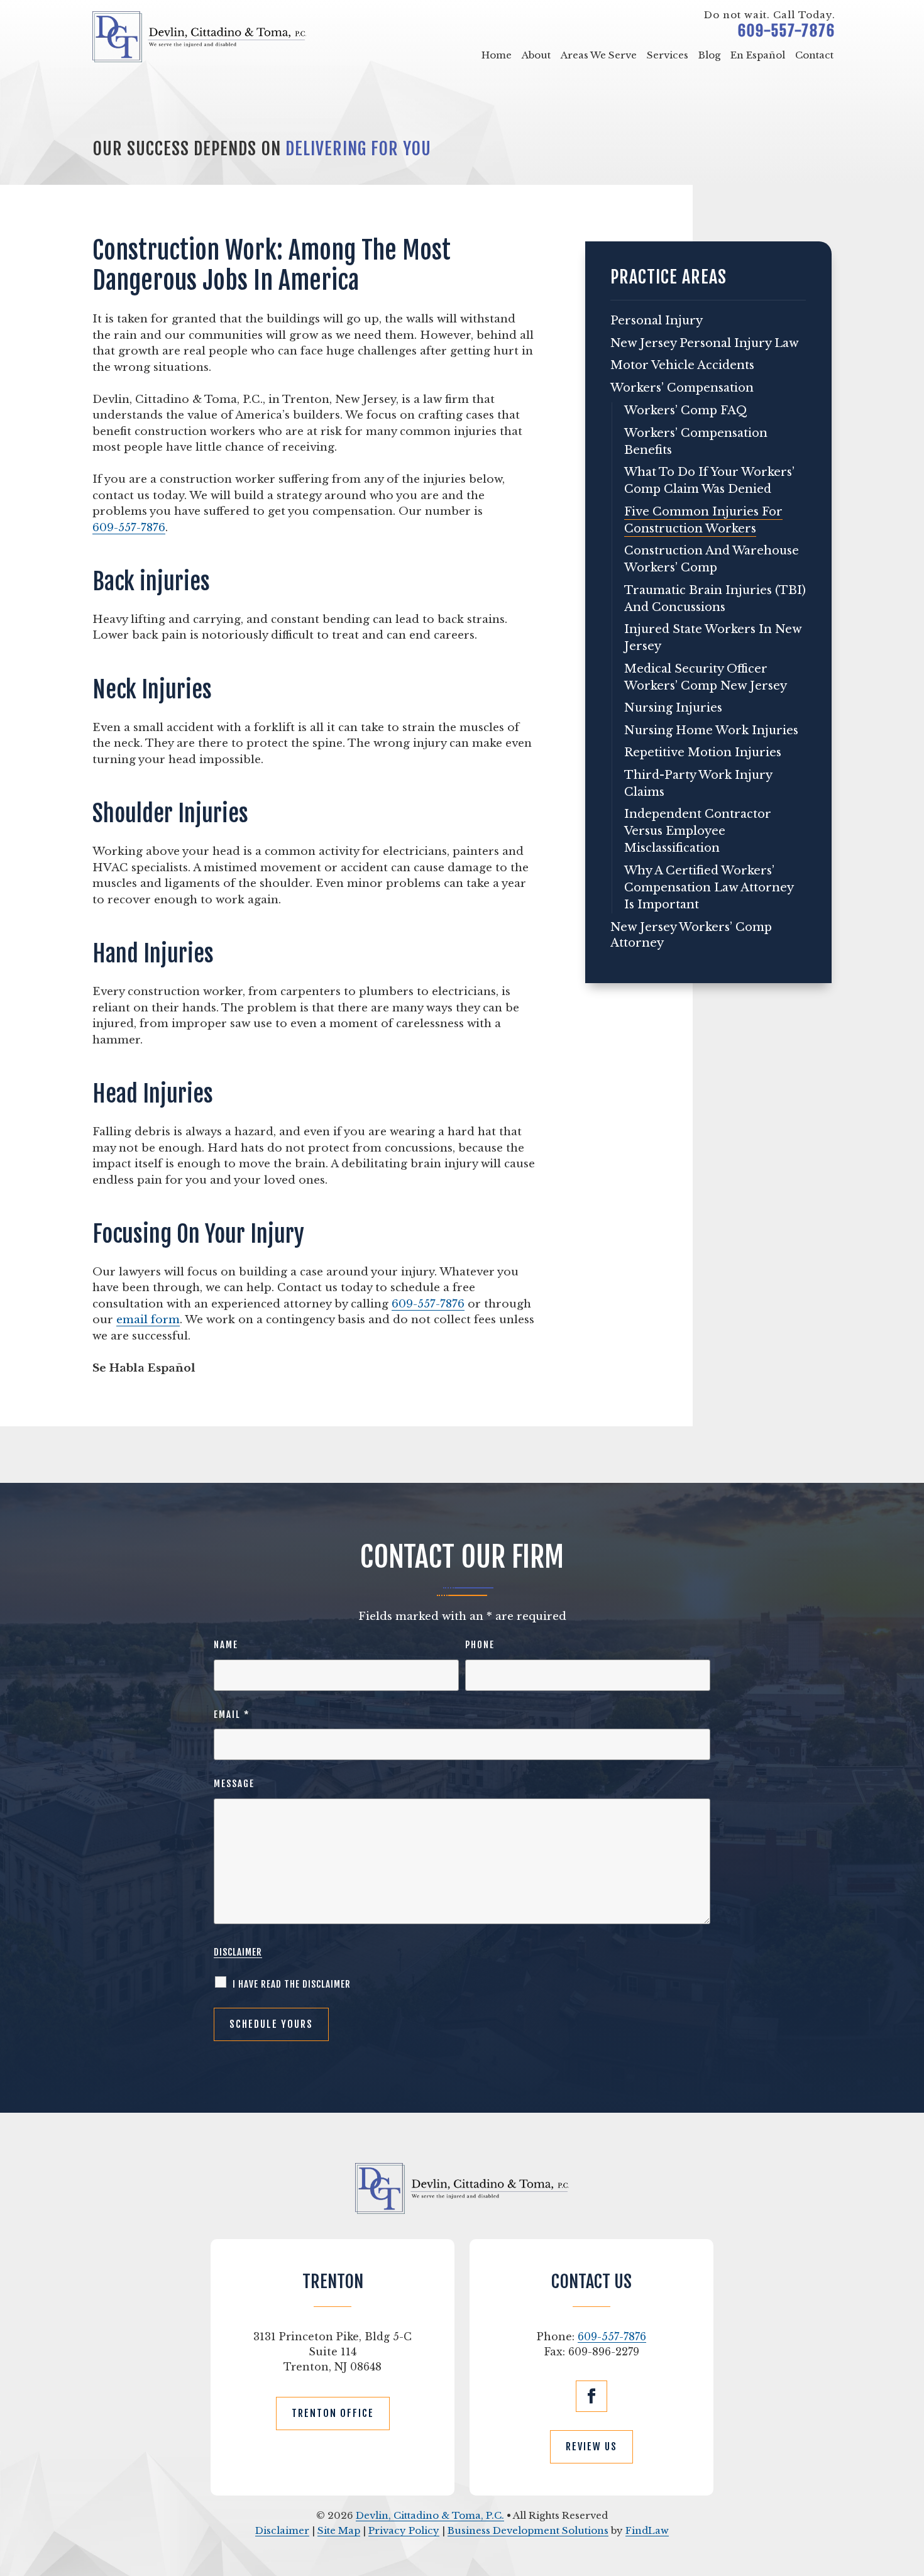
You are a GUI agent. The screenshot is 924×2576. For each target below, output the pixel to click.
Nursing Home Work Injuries (711, 730)
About (536, 55)
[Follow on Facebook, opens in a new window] (591, 2396)
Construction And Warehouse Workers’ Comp (712, 559)
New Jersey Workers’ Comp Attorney (691, 935)
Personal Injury (657, 321)
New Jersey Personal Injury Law (705, 343)
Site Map (339, 2530)
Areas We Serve (599, 55)
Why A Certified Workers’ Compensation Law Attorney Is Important (709, 888)
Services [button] (668, 55)
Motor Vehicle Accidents (682, 365)
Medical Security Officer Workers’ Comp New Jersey (706, 677)
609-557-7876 (787, 31)
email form (148, 1320)
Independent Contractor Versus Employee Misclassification (698, 831)
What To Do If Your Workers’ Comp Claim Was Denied (709, 481)
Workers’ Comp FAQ (686, 410)
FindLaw (647, 2530)
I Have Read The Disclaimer (292, 1984)
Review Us (591, 2447)
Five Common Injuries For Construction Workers (703, 520)
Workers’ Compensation (682, 388)
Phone (480, 1645)
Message (234, 1784)
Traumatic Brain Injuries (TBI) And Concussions (715, 599)
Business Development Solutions (528, 2530)
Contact (814, 55)
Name (226, 1645)
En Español (758, 55)
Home (497, 55)
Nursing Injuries (673, 708)
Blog (709, 55)
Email (232, 1715)
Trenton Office (333, 2413)
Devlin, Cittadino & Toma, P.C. (430, 2515)
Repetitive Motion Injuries (703, 752)
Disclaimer (238, 1952)
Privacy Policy (404, 2530)
